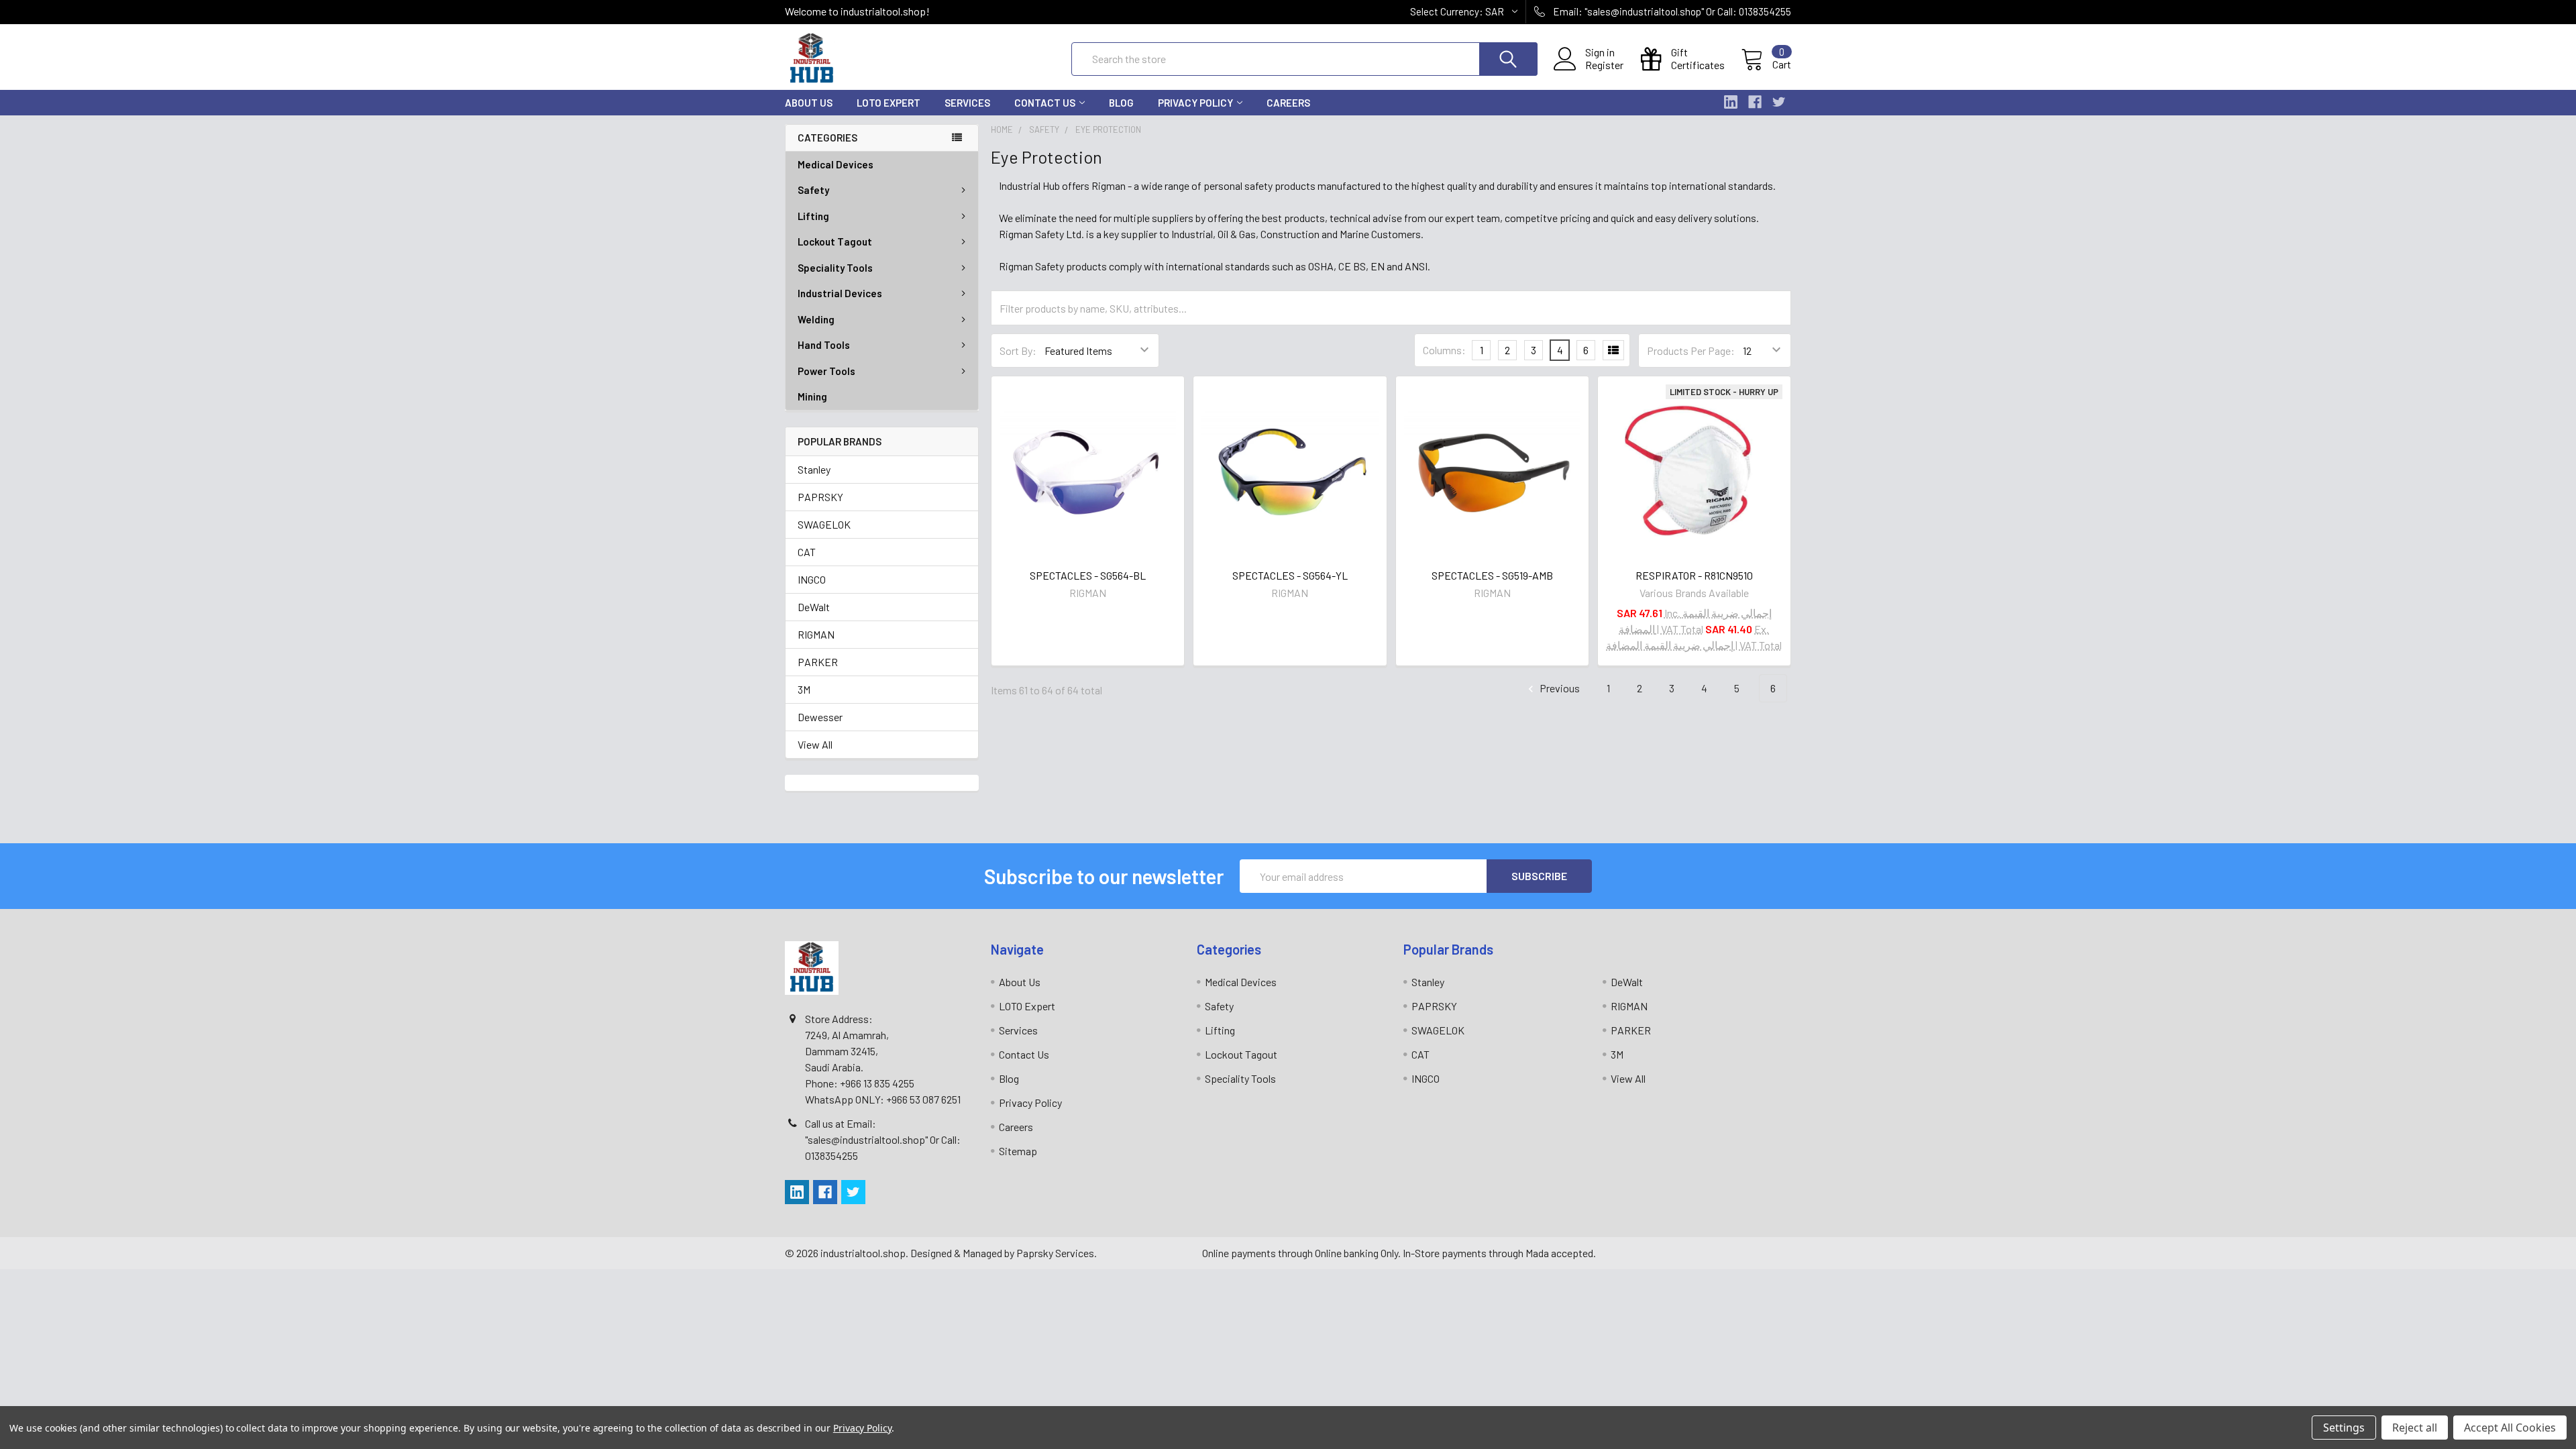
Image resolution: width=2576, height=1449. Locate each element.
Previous (1559, 688)
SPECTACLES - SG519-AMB (1492, 575)
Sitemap (1018, 1151)
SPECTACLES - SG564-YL (1290, 575)
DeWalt (814, 607)
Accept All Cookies (2510, 1428)
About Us (809, 103)
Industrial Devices (840, 293)
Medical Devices (836, 164)
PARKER (818, 662)
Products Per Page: (1691, 351)
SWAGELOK (824, 524)
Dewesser (820, 717)
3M (804, 689)
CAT (807, 552)
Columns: (1444, 350)
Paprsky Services (1055, 1253)
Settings (2344, 1428)
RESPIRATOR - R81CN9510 (1694, 575)
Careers (1288, 103)
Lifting (813, 216)
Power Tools (826, 371)
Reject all (2415, 1428)
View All (815, 744)
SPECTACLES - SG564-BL (1088, 575)
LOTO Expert (889, 103)
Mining (812, 396)
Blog (1121, 103)
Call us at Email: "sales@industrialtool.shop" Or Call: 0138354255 (883, 1139)
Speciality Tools (835, 268)
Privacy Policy (1195, 103)
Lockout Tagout (835, 241)
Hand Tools (824, 345)
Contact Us (1045, 103)
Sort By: (1018, 351)
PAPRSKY (820, 497)
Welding (816, 319)
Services (967, 103)
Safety (813, 190)
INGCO (812, 579)
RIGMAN (816, 634)
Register (1604, 65)
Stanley (814, 469)
